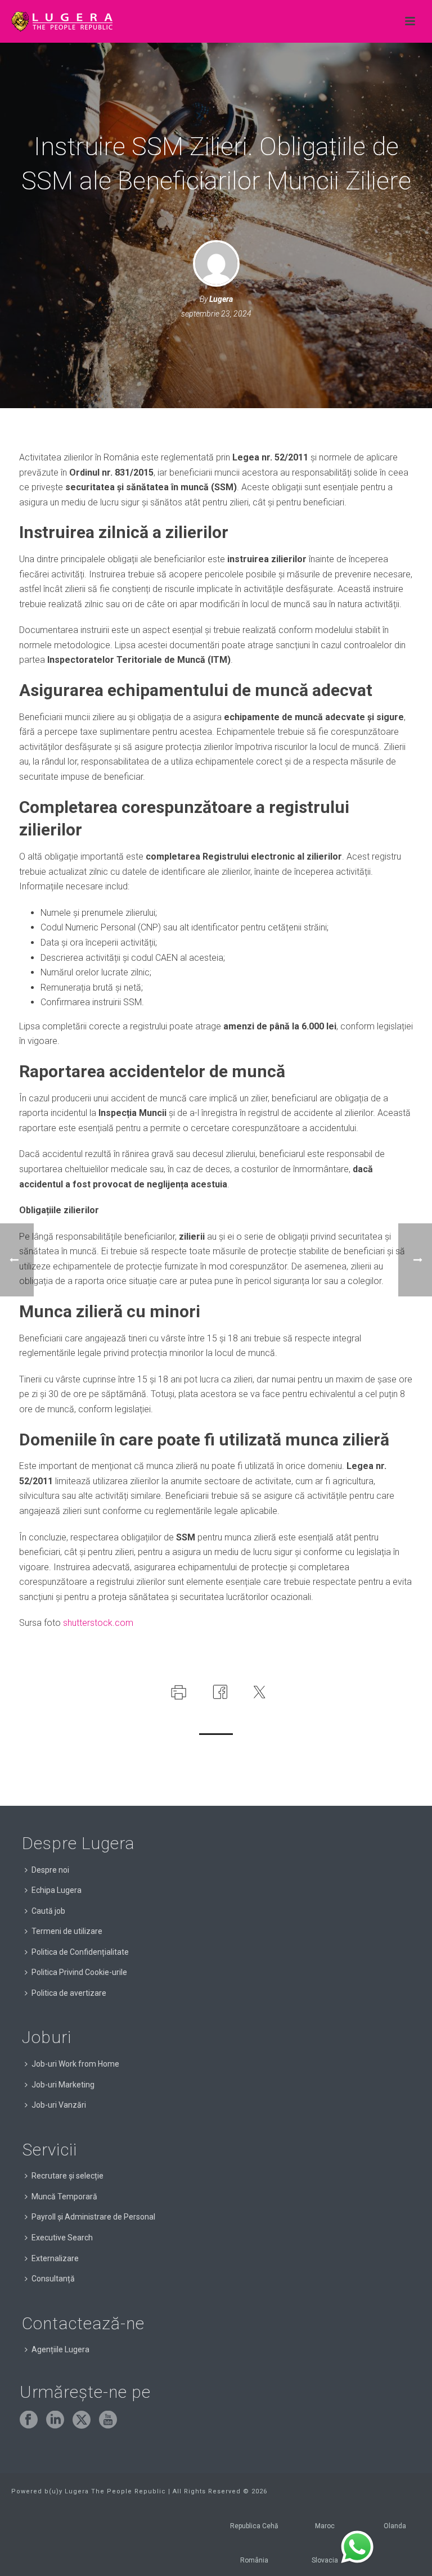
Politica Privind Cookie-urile (79, 1972)
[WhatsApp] (357, 2547)
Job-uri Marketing (63, 2085)
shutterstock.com (98, 1623)
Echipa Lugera (57, 1890)
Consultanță (53, 2279)
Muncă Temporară (64, 2197)
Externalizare (55, 2258)
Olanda (395, 2526)
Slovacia (325, 2560)
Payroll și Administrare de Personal (93, 2217)
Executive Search (62, 2238)
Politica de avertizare (69, 1993)
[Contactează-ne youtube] (108, 2420)
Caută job (48, 1911)
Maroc (325, 2526)
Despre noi (50, 1870)
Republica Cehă (254, 2526)
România (254, 2560)
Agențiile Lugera (60, 2349)
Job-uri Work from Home (75, 2064)
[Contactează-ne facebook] (29, 2420)
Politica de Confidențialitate (80, 1952)
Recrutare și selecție (67, 2176)
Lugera (221, 299)
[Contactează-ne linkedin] (55, 2420)
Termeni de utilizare (67, 1931)
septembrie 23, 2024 (216, 314)
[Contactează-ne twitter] (82, 2420)
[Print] (177, 1691)
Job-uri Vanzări (59, 2105)
